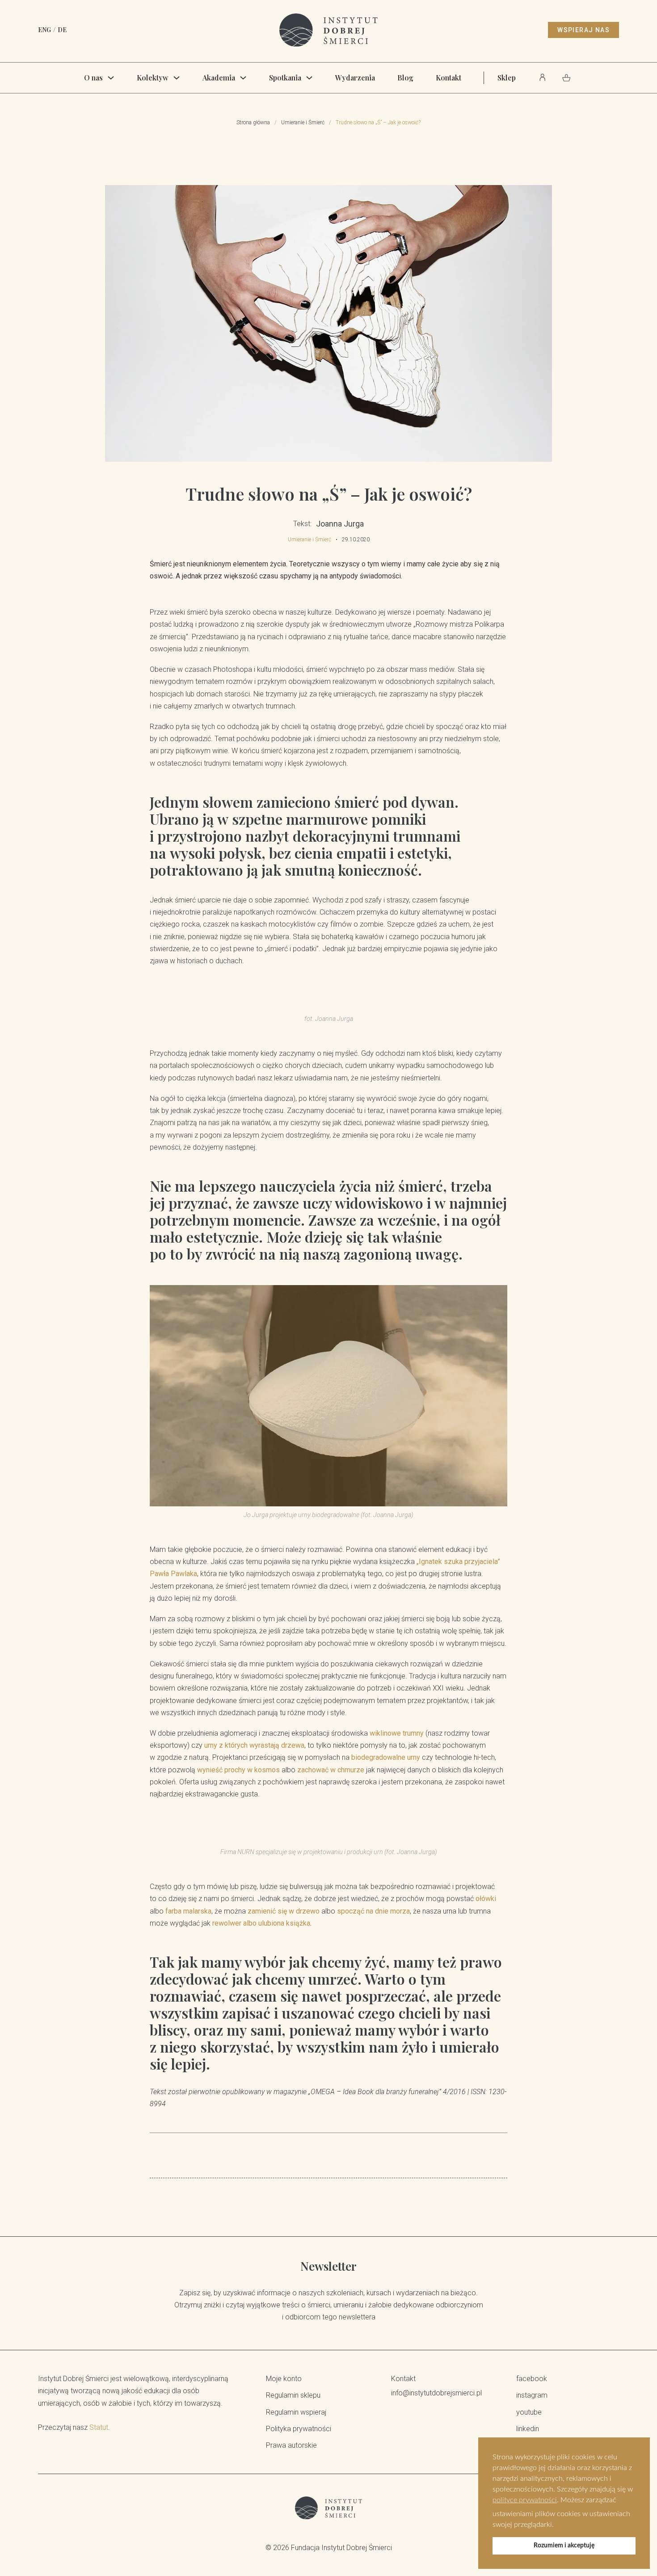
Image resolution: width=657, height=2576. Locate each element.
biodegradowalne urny (386, 1757)
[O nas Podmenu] (111, 78)
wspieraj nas (583, 30)
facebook (532, 2379)
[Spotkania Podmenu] (309, 78)
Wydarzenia (355, 78)
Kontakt (449, 78)
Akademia (219, 78)
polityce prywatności (525, 2500)
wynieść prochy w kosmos (238, 1770)
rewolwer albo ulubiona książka (261, 1923)
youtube (529, 2412)
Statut (99, 2427)
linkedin (528, 2429)
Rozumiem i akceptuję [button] (564, 2545)
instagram (532, 2395)
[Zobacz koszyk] (566, 78)
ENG (44, 30)
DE (62, 30)
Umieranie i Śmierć (303, 122)
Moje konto (284, 2379)
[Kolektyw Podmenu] (177, 78)
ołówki (486, 1899)
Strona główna (253, 122)
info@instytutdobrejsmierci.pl (436, 2393)
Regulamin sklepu (293, 2395)
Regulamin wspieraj (296, 2412)
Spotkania (285, 78)
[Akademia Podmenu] (243, 78)
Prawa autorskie (291, 2445)
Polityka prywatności (299, 2429)
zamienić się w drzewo (284, 1911)
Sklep (507, 78)
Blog (405, 78)
